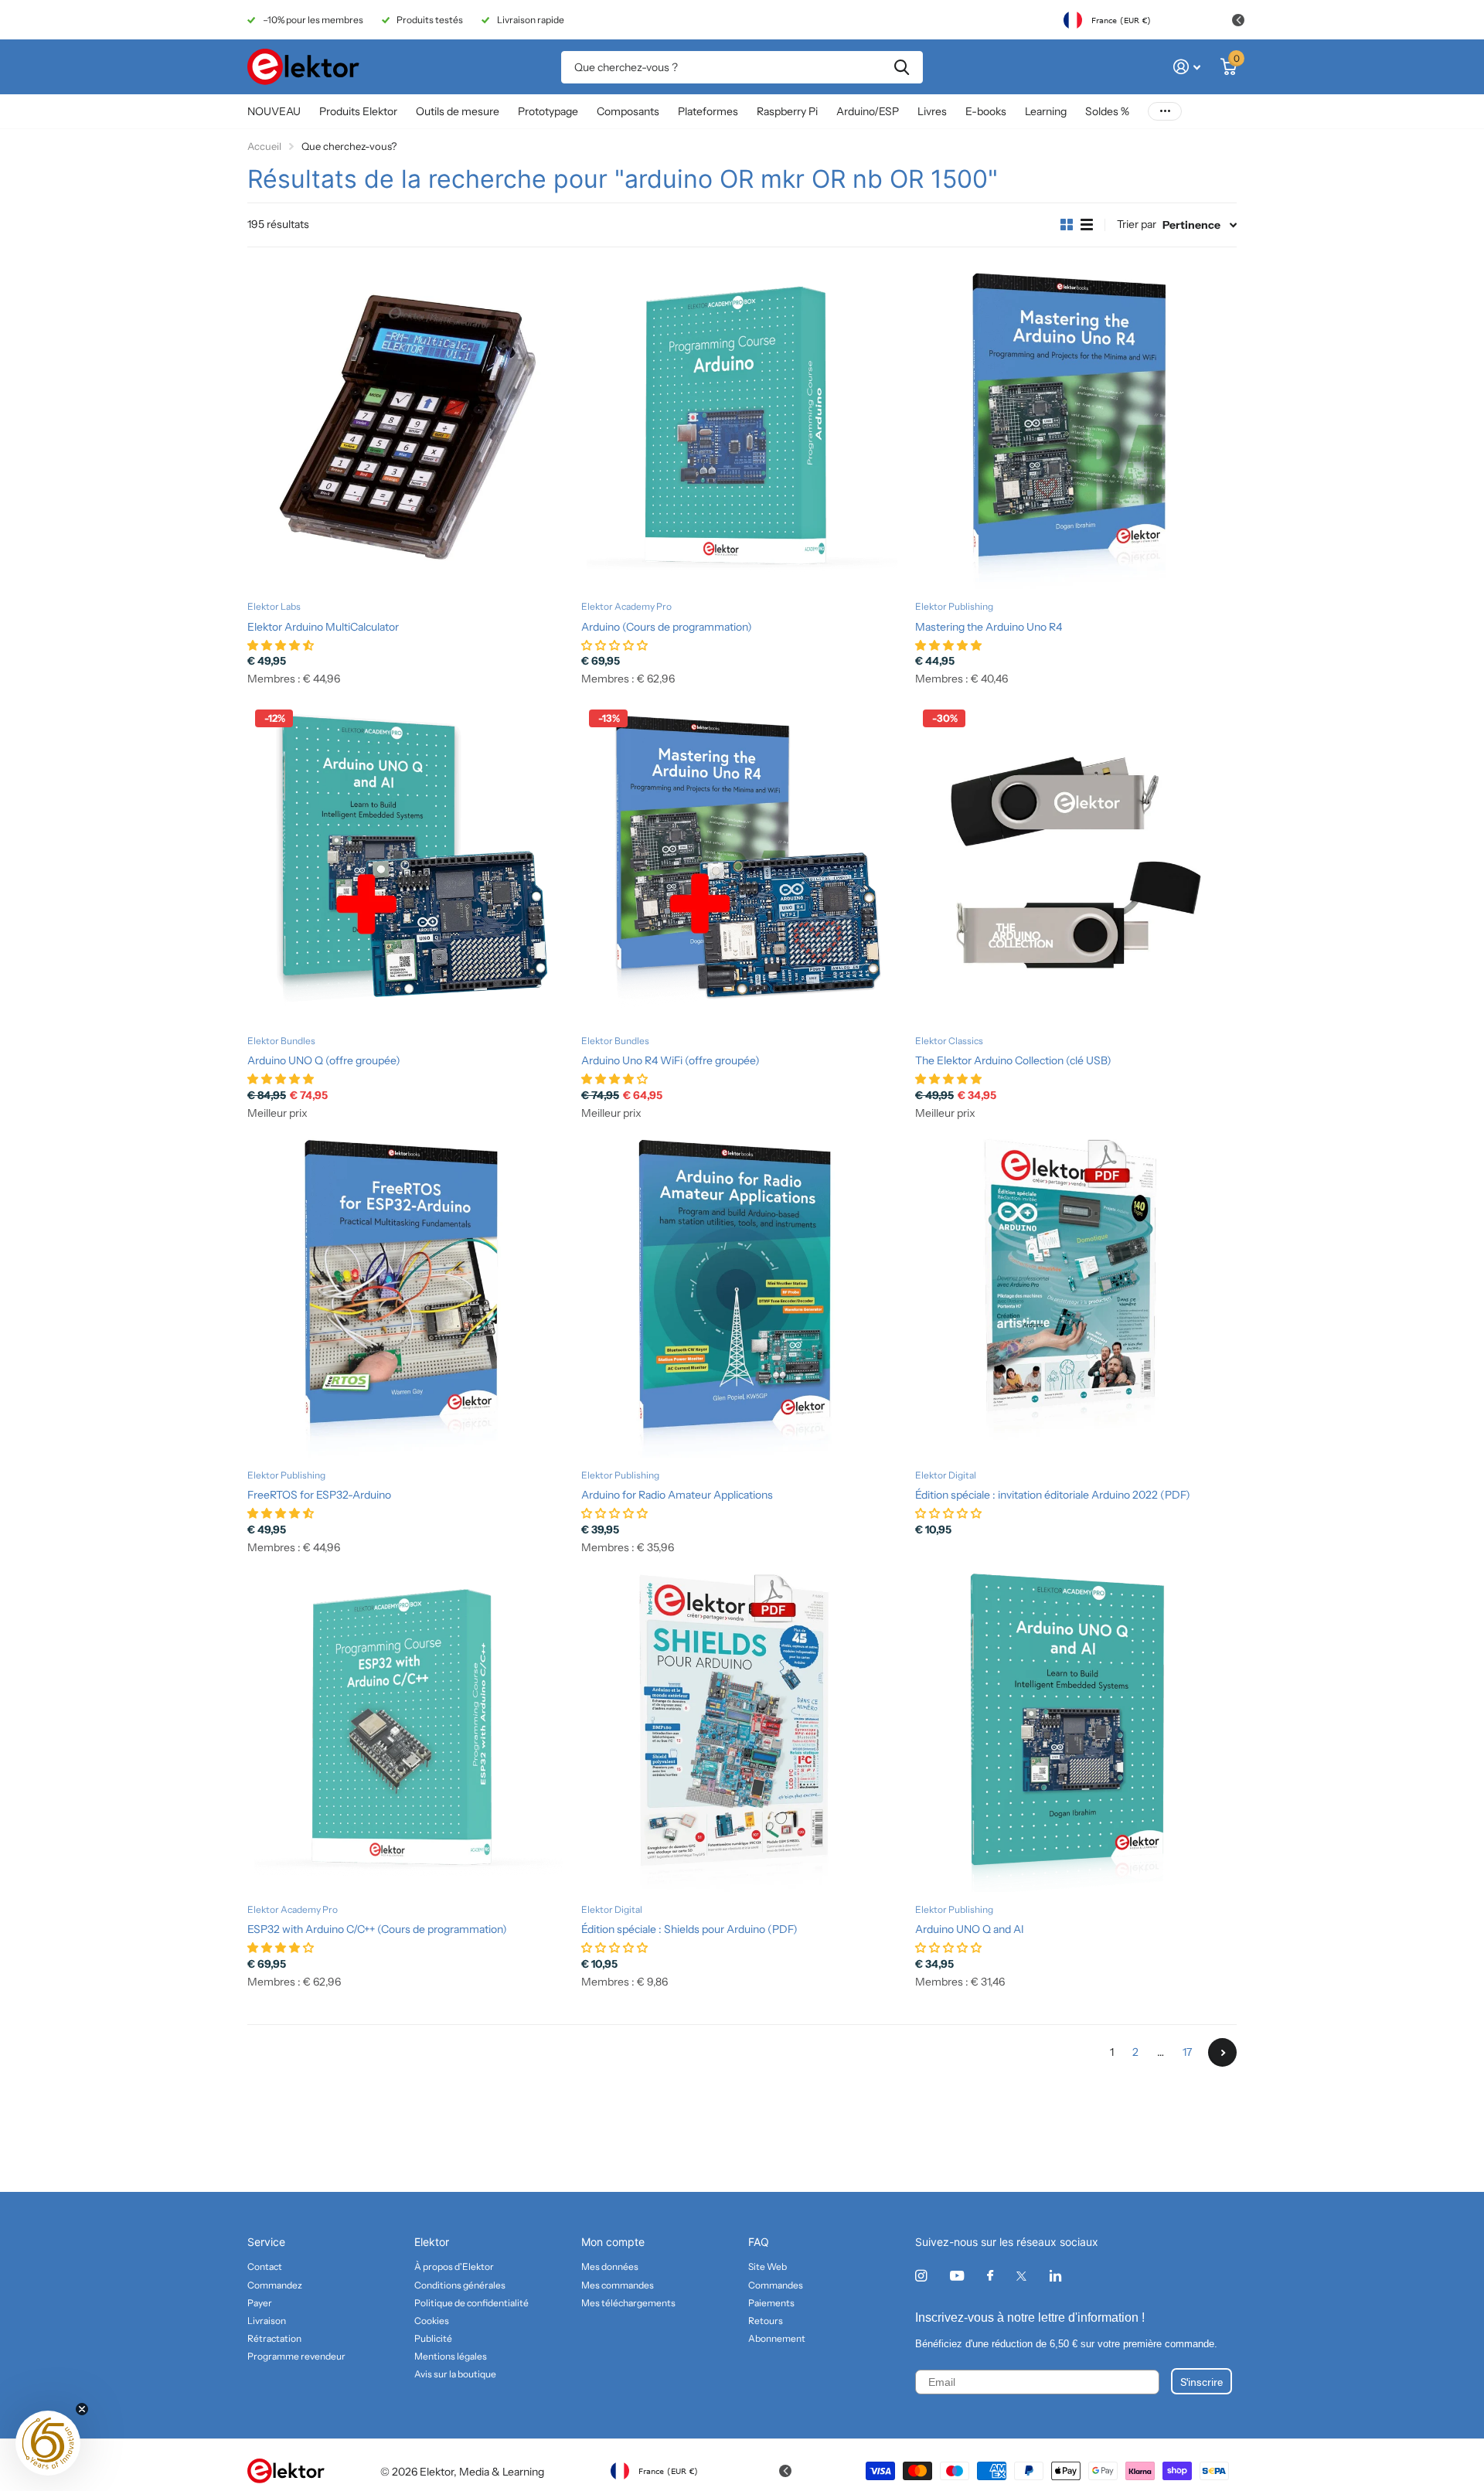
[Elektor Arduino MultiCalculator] (408, 428)
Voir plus (1165, 112)
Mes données (610, 2266)
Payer (260, 2303)
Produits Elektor (358, 111)
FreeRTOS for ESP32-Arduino (319, 1495)
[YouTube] (957, 2277)
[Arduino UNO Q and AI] (1076, 1731)
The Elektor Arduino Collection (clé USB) (1013, 1060)
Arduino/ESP (868, 111)
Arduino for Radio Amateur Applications (677, 1495)
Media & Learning (502, 2472)
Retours (766, 2321)
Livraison (267, 2321)
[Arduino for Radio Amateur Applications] (742, 1297)
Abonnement (777, 2338)
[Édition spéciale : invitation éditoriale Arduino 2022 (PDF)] (1076, 1297)
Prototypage (548, 111)
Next (1222, 2052)
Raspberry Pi (787, 111)
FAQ (759, 2242)
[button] (48, 2443)
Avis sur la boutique (455, 2374)
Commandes (776, 2285)
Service (266, 2242)
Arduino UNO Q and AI (970, 1929)
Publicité (433, 2338)
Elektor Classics (949, 1041)
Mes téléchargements (628, 2303)
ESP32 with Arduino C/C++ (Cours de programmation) (377, 1929)
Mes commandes (618, 2285)
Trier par (1137, 224)
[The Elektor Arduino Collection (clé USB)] (1076, 863)
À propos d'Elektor (454, 2266)
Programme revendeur (296, 2356)
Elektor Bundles (281, 1041)
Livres (932, 111)
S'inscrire (1201, 2381)
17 (1187, 2052)
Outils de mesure (458, 111)
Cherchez (902, 67)
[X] (1021, 2276)
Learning (1046, 111)
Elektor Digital (946, 1475)
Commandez (275, 2285)
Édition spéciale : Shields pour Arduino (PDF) (689, 1929)
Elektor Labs (274, 606)
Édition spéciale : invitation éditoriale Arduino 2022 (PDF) (1053, 1495)
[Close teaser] (82, 2409)
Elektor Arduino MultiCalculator (323, 627)
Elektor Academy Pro (626, 606)
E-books (986, 111)
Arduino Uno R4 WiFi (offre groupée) (671, 1060)
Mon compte (613, 2242)
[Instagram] (921, 2276)
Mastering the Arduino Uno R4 (989, 627)
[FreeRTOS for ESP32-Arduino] (408, 1297)
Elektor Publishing (954, 606)
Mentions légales (451, 2356)
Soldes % (1107, 111)
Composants (628, 111)
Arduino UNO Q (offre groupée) (324, 1060)
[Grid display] (1067, 225)
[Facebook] (990, 2276)
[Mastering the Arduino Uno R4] (1076, 428)
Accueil (264, 146)
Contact (265, 2266)
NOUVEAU (274, 111)
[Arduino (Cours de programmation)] (742, 428)
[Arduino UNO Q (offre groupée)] (408, 863)
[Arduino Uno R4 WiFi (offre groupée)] (742, 863)
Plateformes (708, 111)
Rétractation (274, 2338)
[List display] (1087, 225)
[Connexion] (1187, 67)
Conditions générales (460, 2285)
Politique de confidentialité (471, 2303)
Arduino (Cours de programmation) (667, 627)
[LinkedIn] (1055, 2276)
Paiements (771, 2303)
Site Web (768, 2266)
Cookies (432, 2321)
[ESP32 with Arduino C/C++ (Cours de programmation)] (408, 1731)
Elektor (432, 2242)
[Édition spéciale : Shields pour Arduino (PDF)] (742, 1731)
